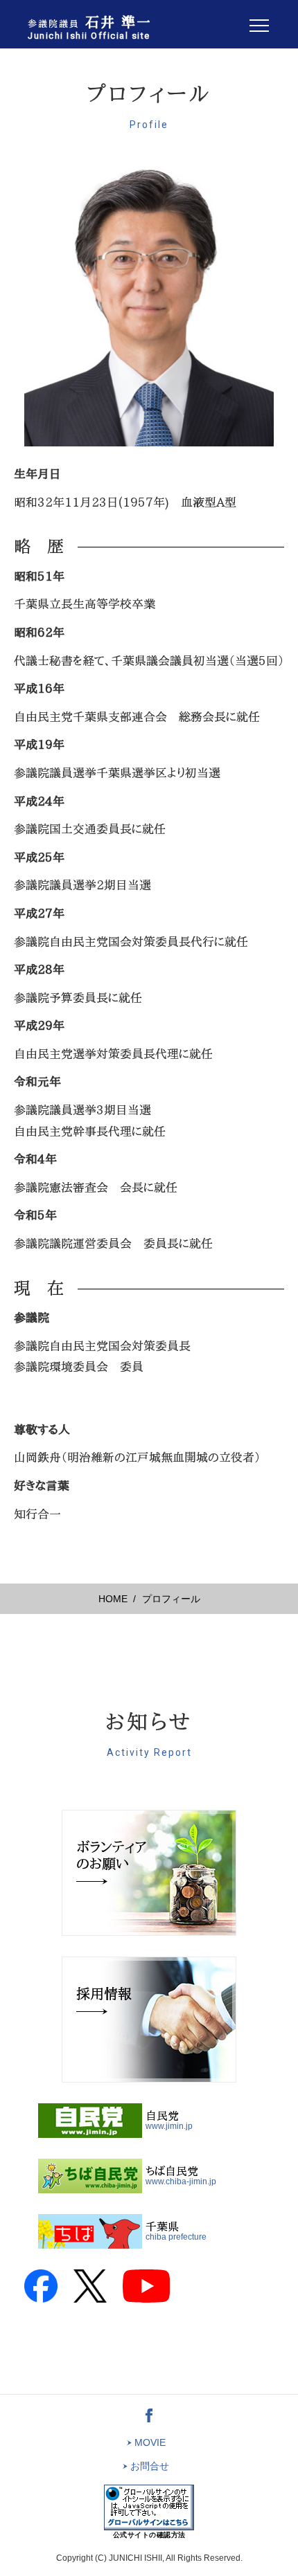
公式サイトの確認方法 (149, 2535)
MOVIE (149, 2442)
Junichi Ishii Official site (90, 28)
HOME (113, 1599)
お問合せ (148, 2466)
